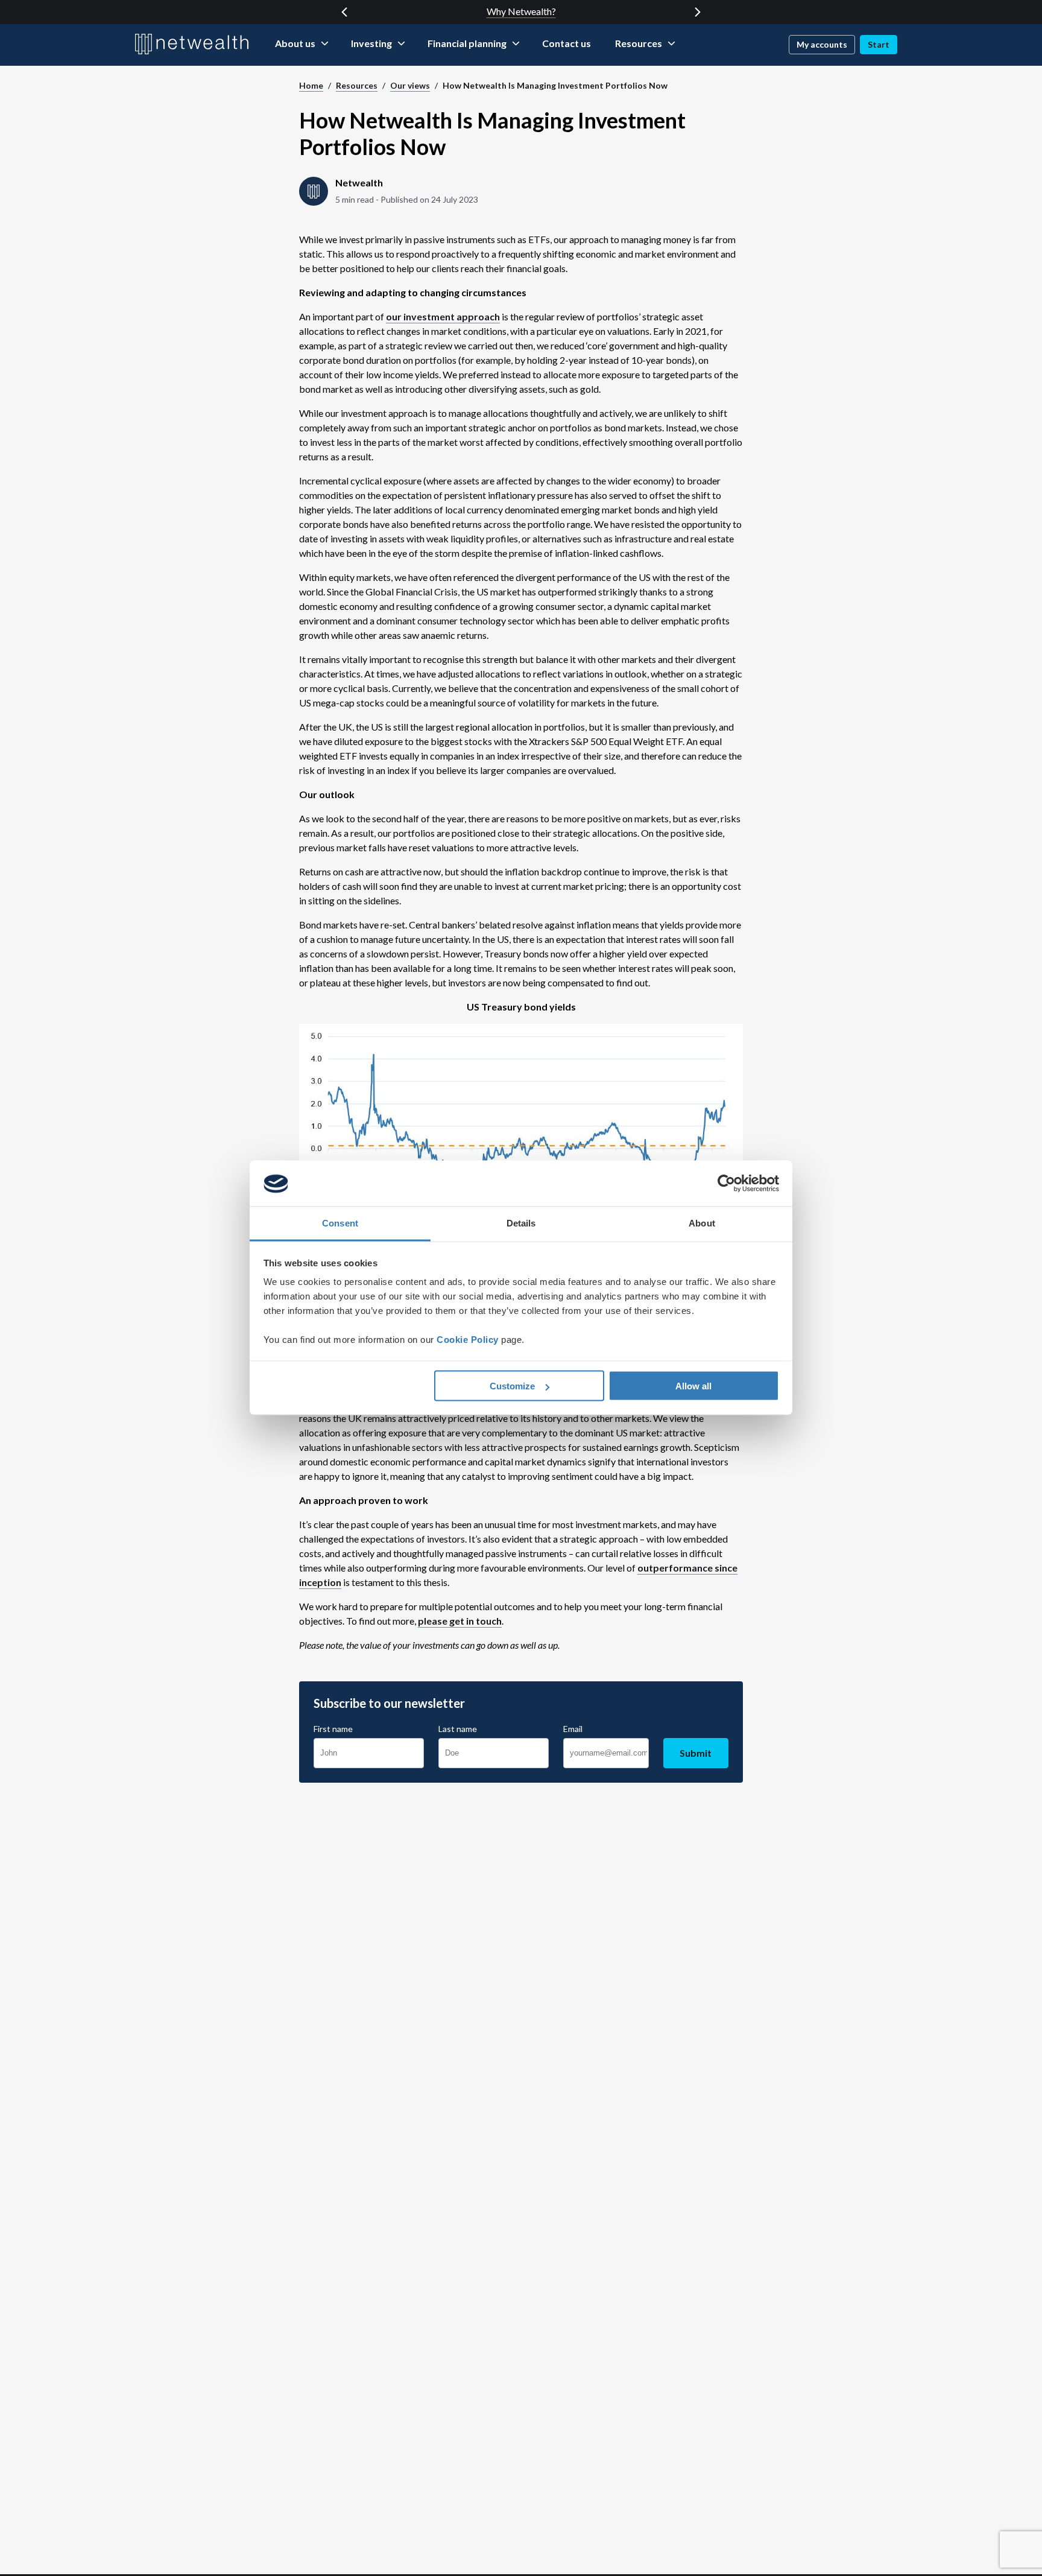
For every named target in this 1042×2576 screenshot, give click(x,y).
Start (879, 44)
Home (311, 85)
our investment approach (443, 316)
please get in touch (460, 1621)
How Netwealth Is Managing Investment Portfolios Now (555, 85)
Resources (357, 85)
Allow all (693, 1386)
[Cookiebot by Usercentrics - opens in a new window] (726, 1184)
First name (333, 1729)
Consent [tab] (340, 1223)
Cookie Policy (468, 1340)
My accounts (822, 44)
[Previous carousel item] (344, 12)
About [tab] (702, 1223)
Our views (410, 85)
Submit (696, 1753)
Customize (512, 1386)
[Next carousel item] (698, 12)
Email (573, 1729)
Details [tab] (521, 1223)
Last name (458, 1729)
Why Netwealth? (521, 11)
